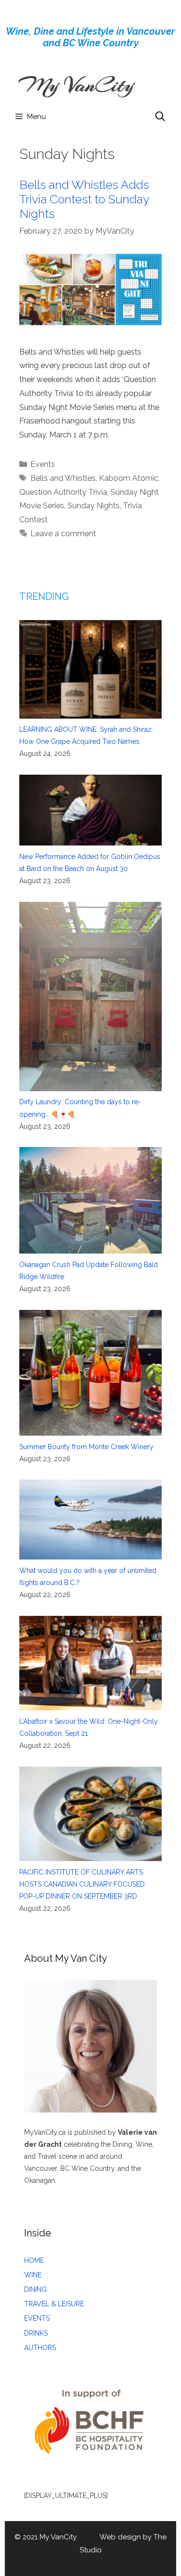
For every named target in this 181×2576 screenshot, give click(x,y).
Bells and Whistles (63, 478)
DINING (35, 2289)
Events (43, 464)
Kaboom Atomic (129, 478)
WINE (33, 2275)
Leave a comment (63, 534)
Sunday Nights (94, 506)
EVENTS (37, 2318)
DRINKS (36, 2333)
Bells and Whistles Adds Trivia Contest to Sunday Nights (84, 199)
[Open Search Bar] (160, 117)
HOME (34, 2260)
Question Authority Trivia (63, 492)
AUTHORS (40, 2348)
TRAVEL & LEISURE (54, 2304)
